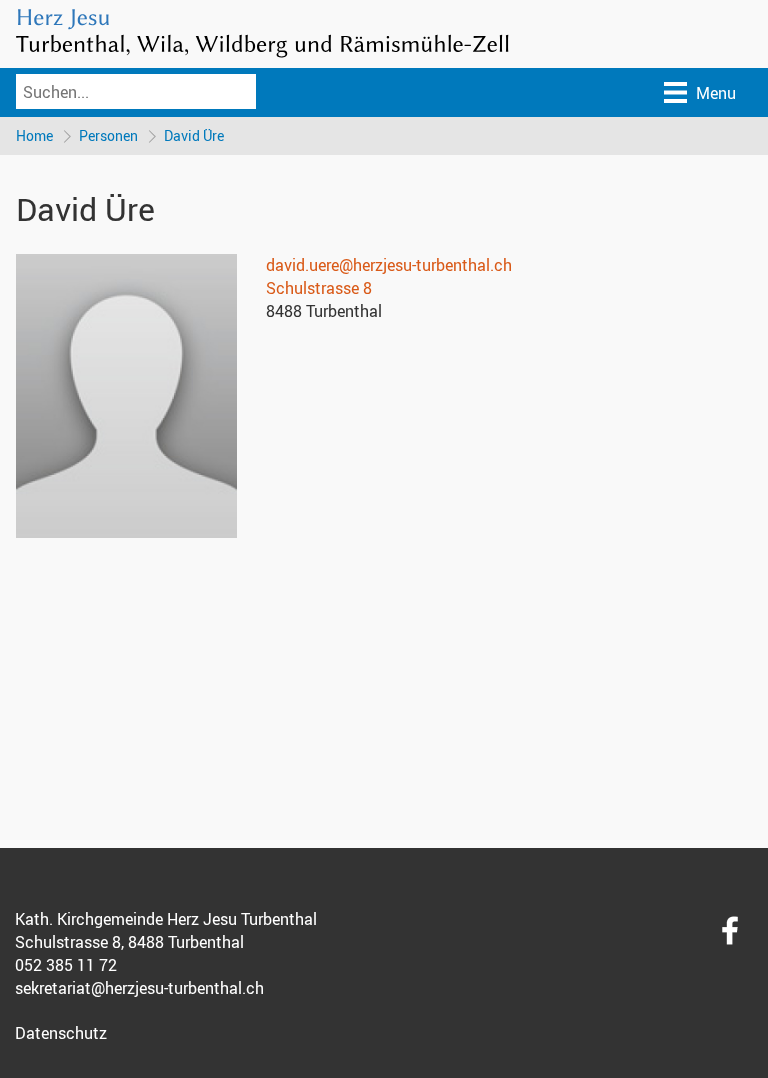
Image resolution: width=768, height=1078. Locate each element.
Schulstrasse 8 (319, 288)
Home (34, 135)
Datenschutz (61, 1033)
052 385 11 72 (66, 965)
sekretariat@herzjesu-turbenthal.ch (139, 988)
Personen (108, 135)
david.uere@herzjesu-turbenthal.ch (389, 265)
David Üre (194, 135)
